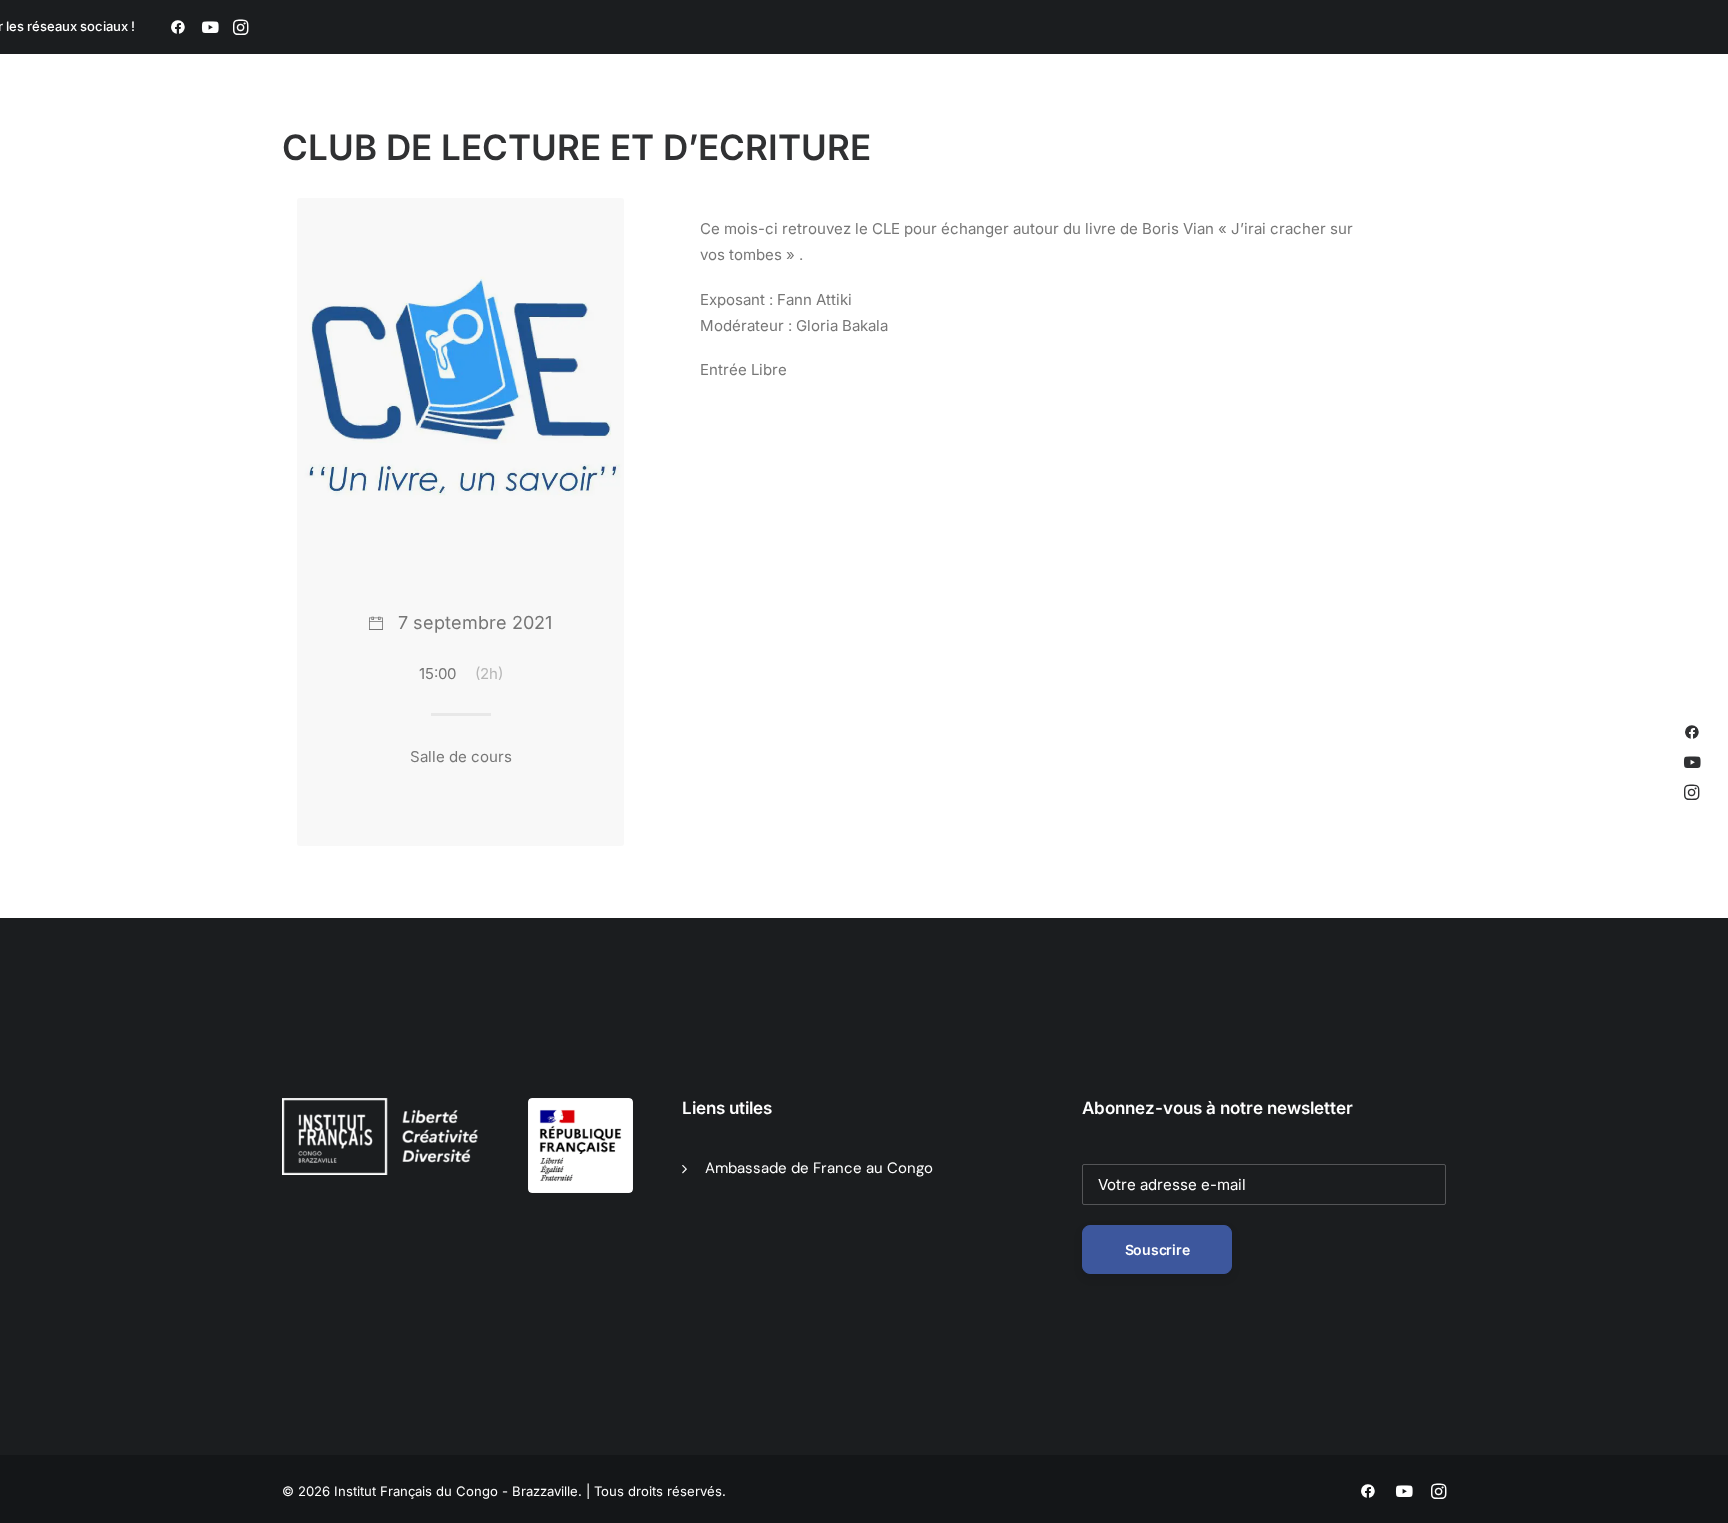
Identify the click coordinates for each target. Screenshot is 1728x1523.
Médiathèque (902, 121)
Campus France (1306, 121)
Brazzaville (645, 121)
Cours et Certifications (1057, 121)
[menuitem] (178, 27)
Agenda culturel (770, 121)
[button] (178, 27)
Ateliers (1193, 121)
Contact (1419, 121)
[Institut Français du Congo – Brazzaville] (384, 121)
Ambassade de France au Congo (819, 1168)
